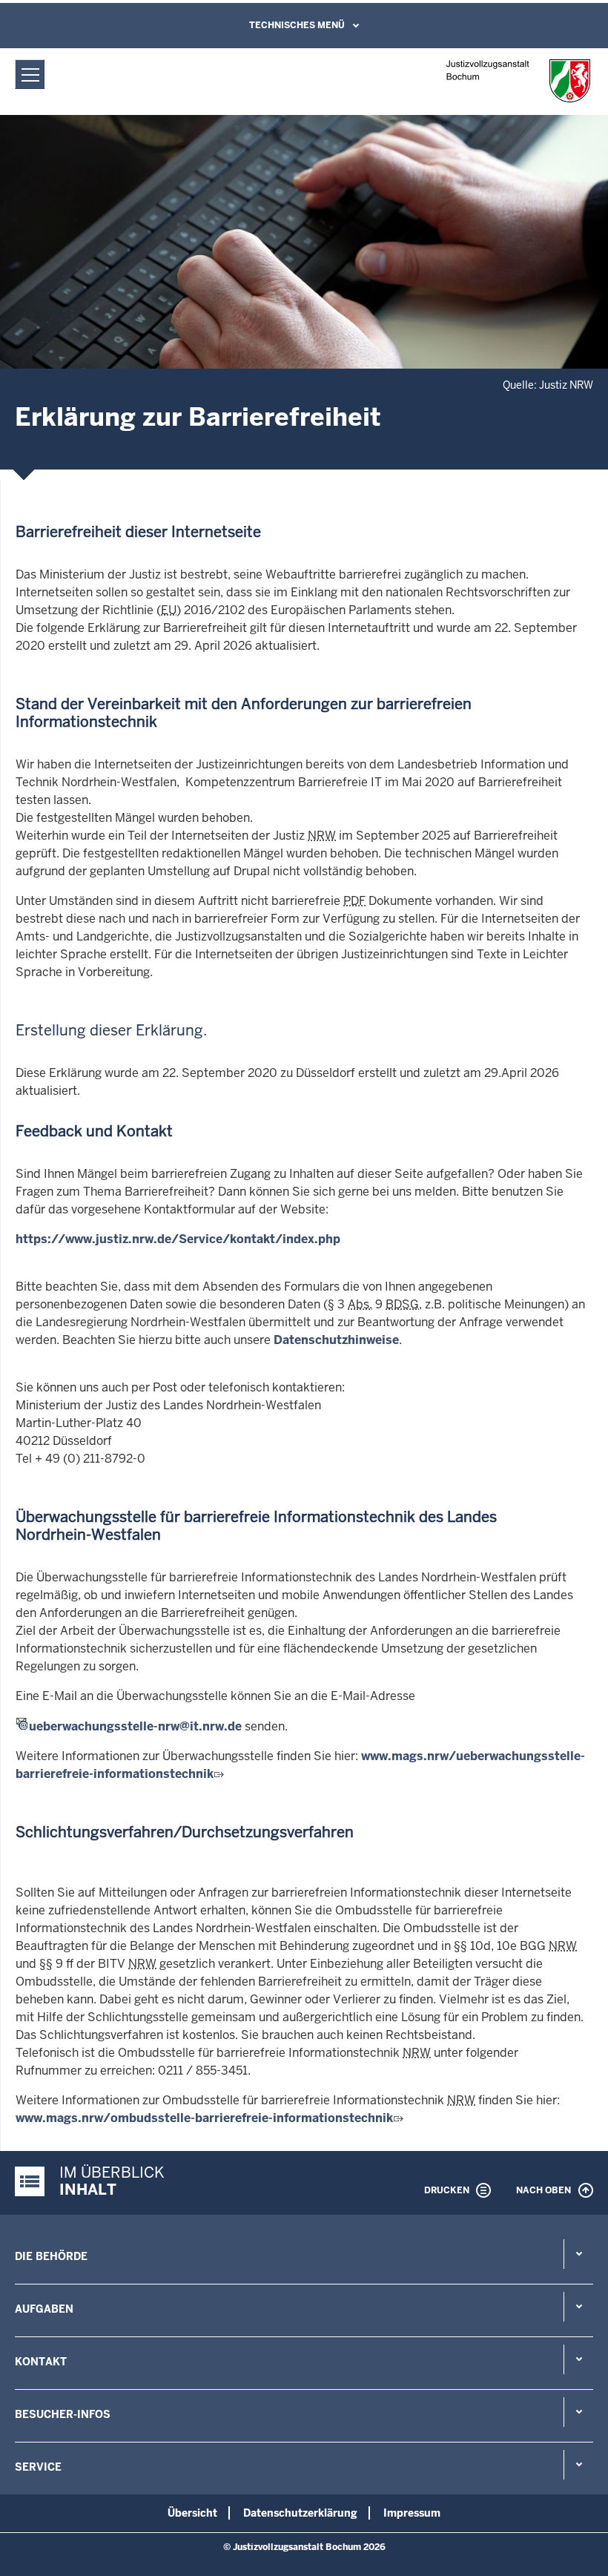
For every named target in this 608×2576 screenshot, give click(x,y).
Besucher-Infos (63, 2414)
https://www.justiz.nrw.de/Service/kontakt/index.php (178, 1239)
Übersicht (192, 2513)
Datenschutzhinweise (336, 1340)
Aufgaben (44, 2309)
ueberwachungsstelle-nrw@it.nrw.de (135, 1726)
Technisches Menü (297, 25)
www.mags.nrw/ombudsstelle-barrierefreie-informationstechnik (204, 2118)
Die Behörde (51, 2256)
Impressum (412, 2513)
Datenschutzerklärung (300, 2513)
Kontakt (41, 2362)
